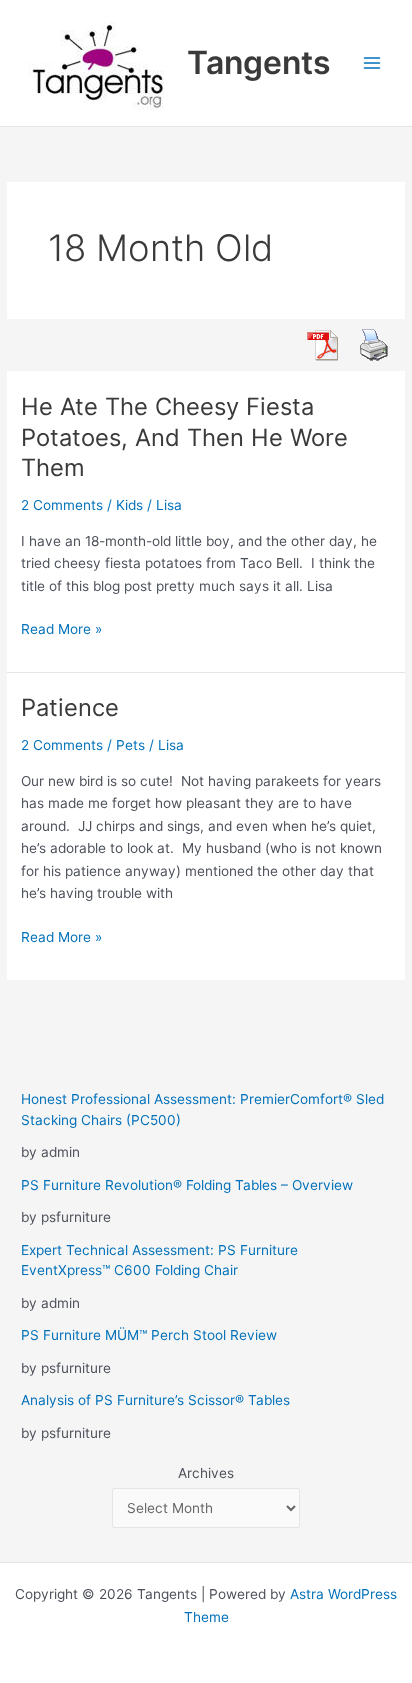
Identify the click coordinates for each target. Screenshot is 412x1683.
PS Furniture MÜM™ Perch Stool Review (149, 1335)
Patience (70, 707)
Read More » (61, 630)
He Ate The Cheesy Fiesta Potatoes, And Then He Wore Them (184, 437)
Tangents (259, 62)
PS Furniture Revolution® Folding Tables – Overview (187, 1185)
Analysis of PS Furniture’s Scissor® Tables (155, 1400)
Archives (206, 1473)
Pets (130, 745)
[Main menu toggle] (372, 63)
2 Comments (62, 505)
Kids (129, 505)
